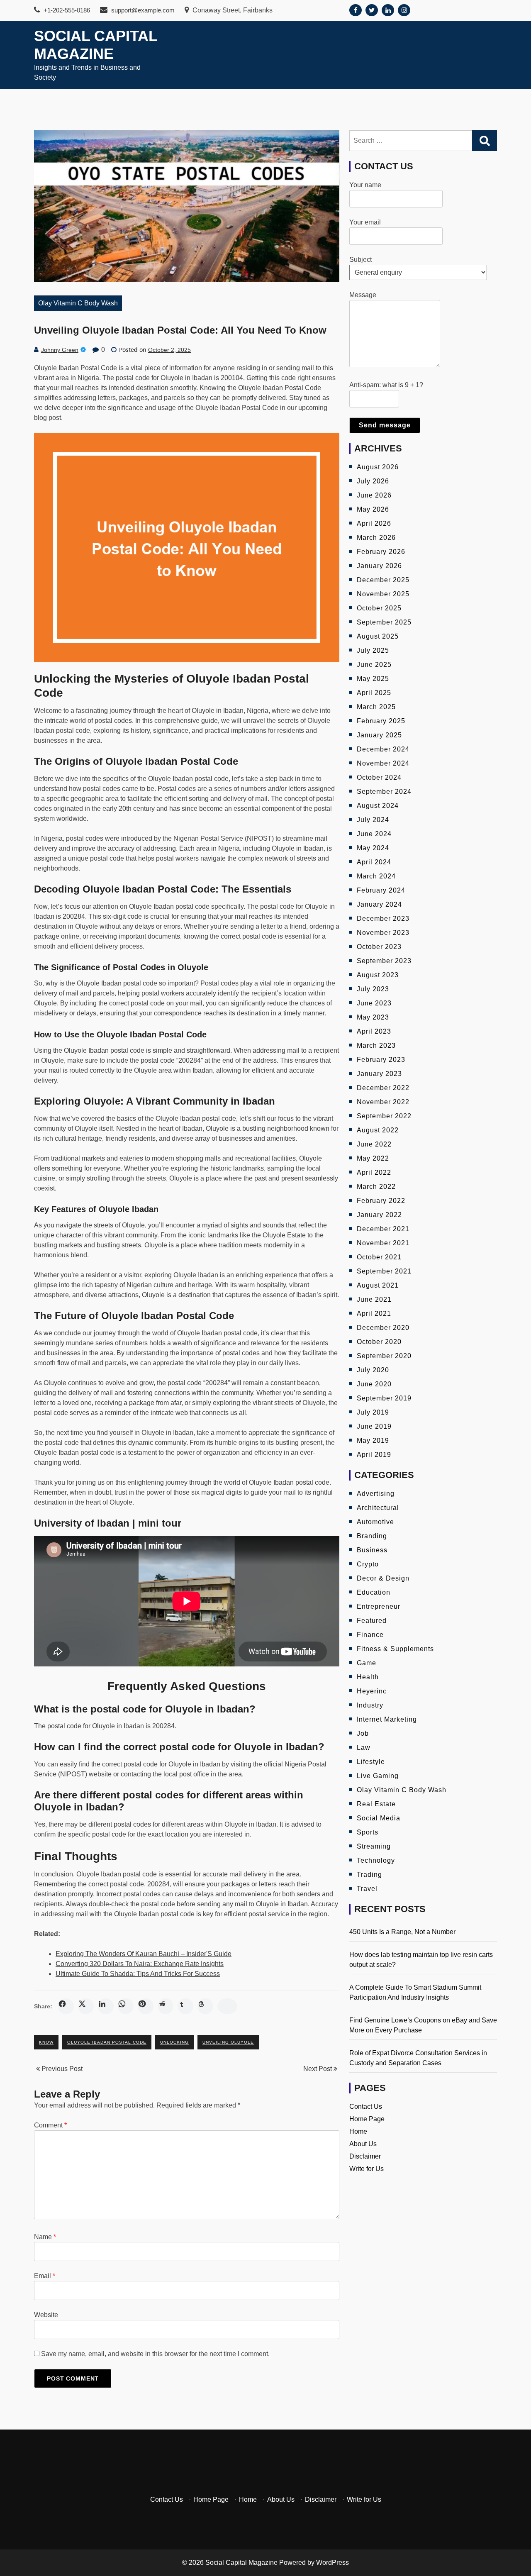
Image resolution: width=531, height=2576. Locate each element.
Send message (385, 425)
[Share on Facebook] (66, 2006)
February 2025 (381, 721)
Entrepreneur (379, 1606)
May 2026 (373, 509)
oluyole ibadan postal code (107, 2042)
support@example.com (142, 10)
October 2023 (379, 947)
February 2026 (381, 552)
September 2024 (384, 792)
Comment (50, 2125)
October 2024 (379, 777)
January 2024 (379, 904)
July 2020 (373, 1370)
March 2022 (376, 1187)
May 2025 (373, 679)
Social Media (379, 1818)
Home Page (367, 2119)
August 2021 (378, 1285)
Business (372, 1550)
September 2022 (384, 1116)
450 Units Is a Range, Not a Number (402, 1932)
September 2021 (384, 1271)
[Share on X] (86, 2006)
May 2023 (373, 1017)
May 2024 (373, 848)
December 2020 (383, 1328)
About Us (363, 2144)
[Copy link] (227, 2006)
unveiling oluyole (228, 2042)
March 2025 (376, 707)
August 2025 (378, 636)
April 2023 (374, 1031)
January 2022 (379, 1215)
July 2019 (373, 1412)
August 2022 (378, 1130)
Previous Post (61, 2069)
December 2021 (383, 1229)
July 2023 (373, 989)
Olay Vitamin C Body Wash (78, 303)
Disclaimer (365, 2156)
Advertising (376, 1494)
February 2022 (381, 1201)
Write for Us (367, 2169)
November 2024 (383, 763)
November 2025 (383, 594)
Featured (372, 1621)
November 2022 (383, 1102)
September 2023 (384, 961)
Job (363, 1733)
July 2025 (373, 650)
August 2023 (378, 975)
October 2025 (379, 608)
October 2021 (379, 1257)
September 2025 (384, 622)
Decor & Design (383, 1578)
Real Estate (376, 1804)
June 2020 (374, 1384)
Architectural (378, 1508)
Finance (370, 1635)
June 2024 (374, 834)
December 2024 (383, 749)
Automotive (375, 1522)
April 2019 (374, 1455)
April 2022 (374, 1172)
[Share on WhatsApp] (126, 2006)
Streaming (374, 1846)
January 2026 (379, 566)
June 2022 (374, 1144)
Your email (365, 222)
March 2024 (376, 876)
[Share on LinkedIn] (106, 2006)
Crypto (368, 1564)
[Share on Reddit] (166, 2006)
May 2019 (373, 1440)
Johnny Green (60, 350)
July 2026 (373, 481)
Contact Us (366, 2106)
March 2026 (376, 538)
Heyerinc (372, 1691)
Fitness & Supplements (395, 1649)
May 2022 (373, 1158)
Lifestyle (371, 1762)
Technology (376, 1860)
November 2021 (383, 1243)
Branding (372, 1536)
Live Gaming (378, 1776)
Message (363, 295)
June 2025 (374, 665)
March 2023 (376, 1045)
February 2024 (381, 890)
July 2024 (373, 820)
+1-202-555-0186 (66, 10)
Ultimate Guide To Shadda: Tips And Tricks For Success (138, 1974)
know (46, 2042)
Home (358, 2131)
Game (367, 1663)
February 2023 (381, 1060)
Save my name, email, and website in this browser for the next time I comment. (155, 2354)
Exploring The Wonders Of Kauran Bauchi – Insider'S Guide (144, 1954)
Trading (369, 1875)
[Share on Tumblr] (185, 2006)
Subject (360, 260)
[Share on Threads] (205, 2006)
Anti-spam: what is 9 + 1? (386, 385)
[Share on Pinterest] (146, 2006)
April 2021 (374, 1314)
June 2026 (374, 495)
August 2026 (378, 467)
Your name (365, 185)
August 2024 (378, 806)
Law (364, 1748)
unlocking (174, 2042)
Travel (367, 1889)
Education (374, 1592)
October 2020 (379, 1342)
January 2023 (379, 1074)
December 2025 (383, 580)
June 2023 (374, 1003)
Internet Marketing (387, 1719)
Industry (370, 1705)
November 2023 (383, 933)
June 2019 (374, 1426)
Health (368, 1677)
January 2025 (379, 735)
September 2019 (384, 1398)
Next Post (318, 2069)
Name (45, 2237)
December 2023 (383, 918)
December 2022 (383, 1088)
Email (45, 2276)
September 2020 (384, 1356)
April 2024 (374, 862)
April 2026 (374, 523)
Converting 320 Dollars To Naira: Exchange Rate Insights (140, 1964)
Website (46, 2315)
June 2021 (374, 1299)
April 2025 (374, 693)
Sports (368, 1832)
